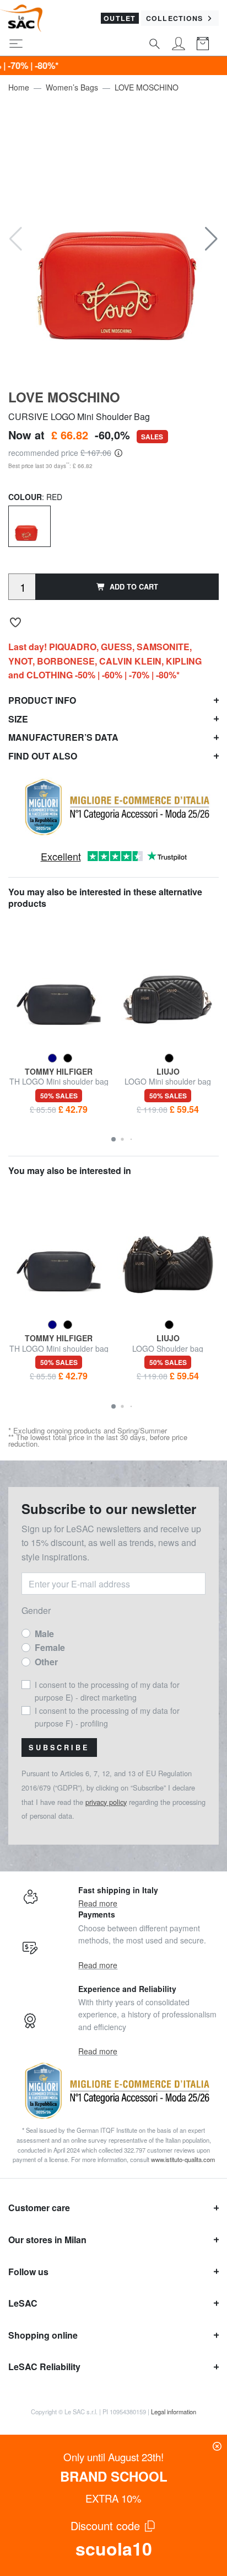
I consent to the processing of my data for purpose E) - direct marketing (107, 1691)
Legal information (174, 2412)
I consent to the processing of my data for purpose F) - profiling (107, 1717)
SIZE (18, 719)
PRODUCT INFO (42, 700)
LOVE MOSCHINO (147, 87)
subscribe (59, 1748)
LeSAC (23, 2303)
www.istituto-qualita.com (183, 2159)
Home (19, 87)
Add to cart (134, 587)
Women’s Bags (72, 87)
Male (44, 1634)
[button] (211, 239)
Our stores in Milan (47, 2240)
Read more (98, 1903)
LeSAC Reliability (44, 2367)
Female (50, 1647)
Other (46, 1662)
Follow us (28, 2272)
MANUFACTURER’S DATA (63, 737)
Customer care (39, 2208)
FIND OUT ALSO (43, 756)
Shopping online (43, 2335)
